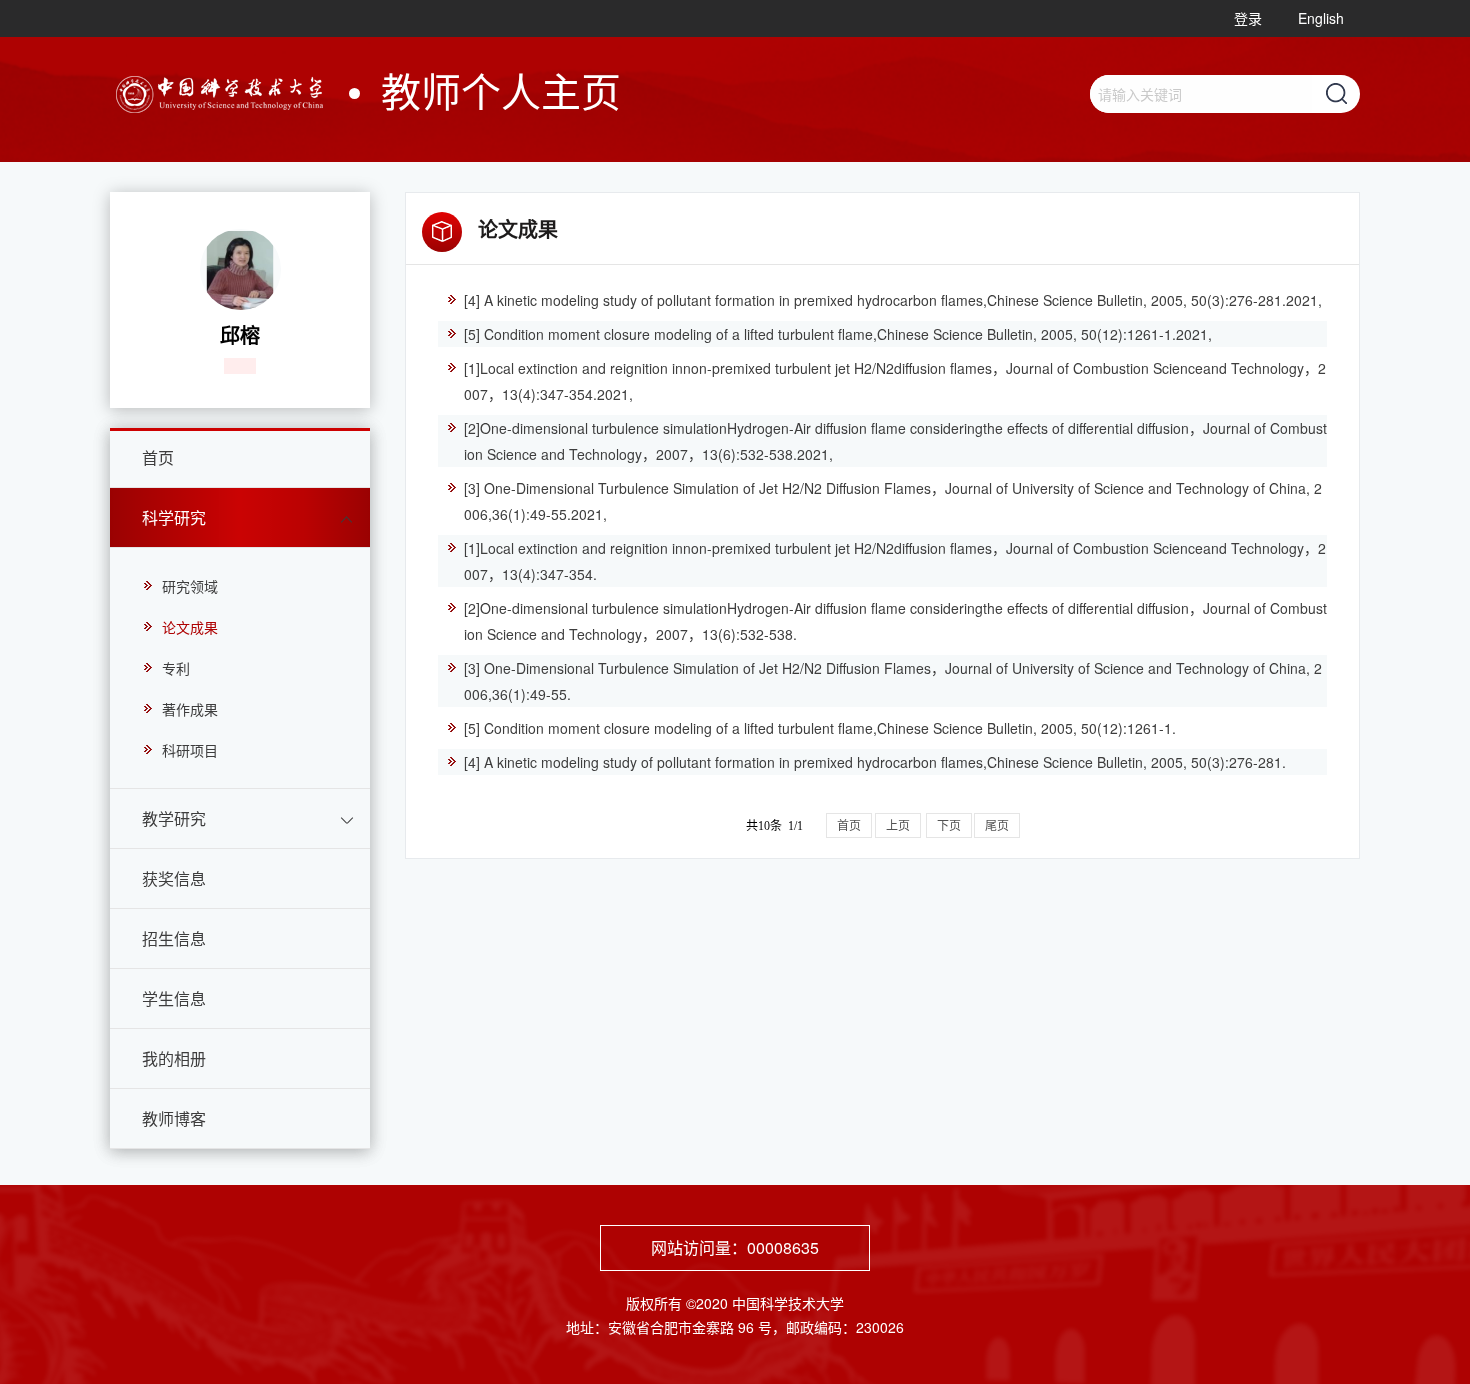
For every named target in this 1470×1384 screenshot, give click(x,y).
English (1321, 18)
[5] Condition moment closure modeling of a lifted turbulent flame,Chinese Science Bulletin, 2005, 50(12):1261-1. (820, 728)
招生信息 (174, 938)
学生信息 (174, 998)
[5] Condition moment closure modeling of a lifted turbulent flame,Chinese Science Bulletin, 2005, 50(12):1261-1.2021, (838, 334)
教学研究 (174, 818)
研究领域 (190, 586)
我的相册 (174, 1058)
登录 (1248, 18)
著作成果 (190, 709)
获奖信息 (174, 878)
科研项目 (190, 750)
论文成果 (190, 627)
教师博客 (174, 1118)
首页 (158, 457)
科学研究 (174, 517)
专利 (176, 668)
